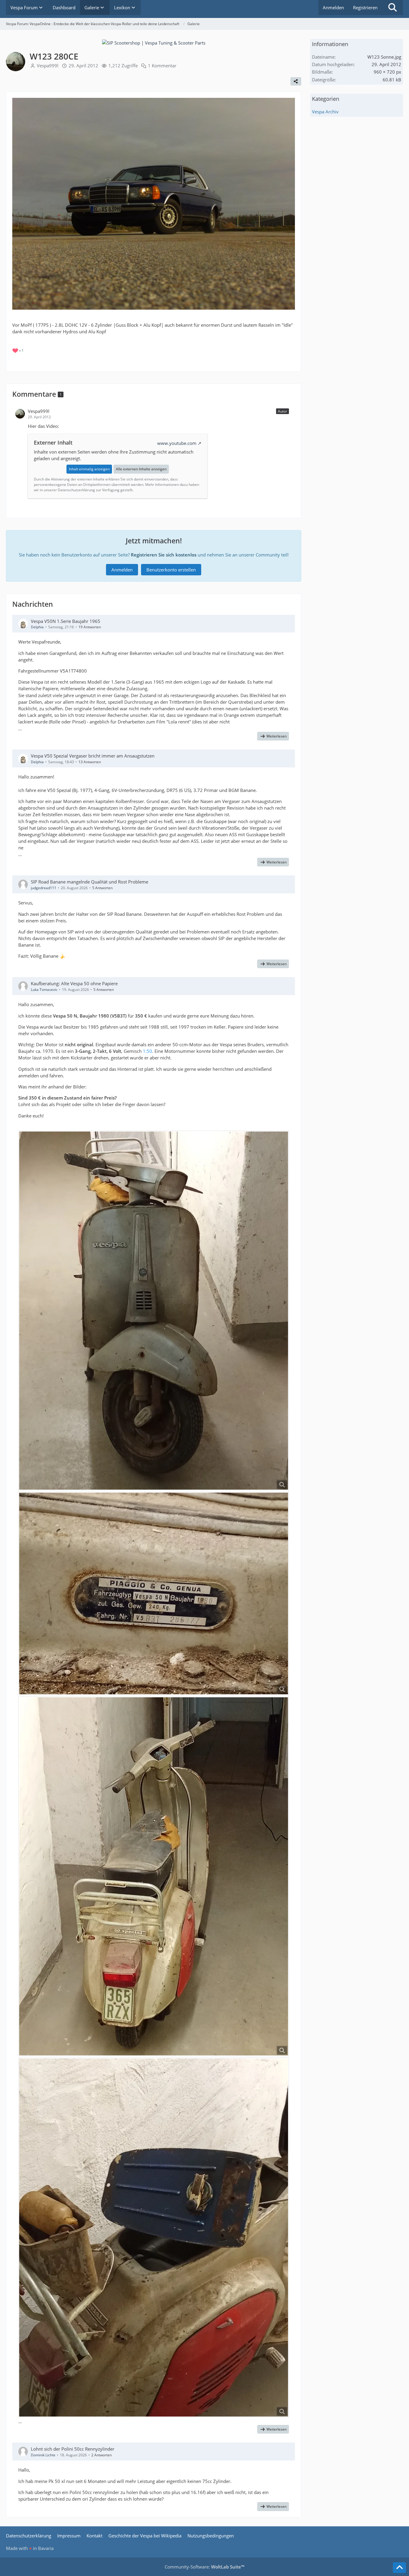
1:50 (147, 1051)
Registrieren (365, 7)
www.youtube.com (177, 443)
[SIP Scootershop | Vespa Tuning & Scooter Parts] (154, 42)
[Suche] (393, 7)
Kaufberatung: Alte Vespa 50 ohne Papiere (74, 983)
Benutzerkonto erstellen (171, 570)
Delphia (37, 627)
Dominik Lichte (43, 2455)
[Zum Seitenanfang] (399, 2568)
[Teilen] (296, 81)
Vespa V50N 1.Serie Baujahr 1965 (66, 621)
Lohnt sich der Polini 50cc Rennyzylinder (73, 2449)
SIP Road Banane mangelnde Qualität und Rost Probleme (90, 882)
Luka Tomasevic (44, 990)
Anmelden (333, 7)
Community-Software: (205, 2567)
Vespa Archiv (325, 112)
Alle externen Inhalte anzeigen (141, 469)
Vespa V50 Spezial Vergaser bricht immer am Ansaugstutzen (93, 756)
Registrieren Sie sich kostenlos (164, 555)
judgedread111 (44, 888)
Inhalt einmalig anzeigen (89, 469)
